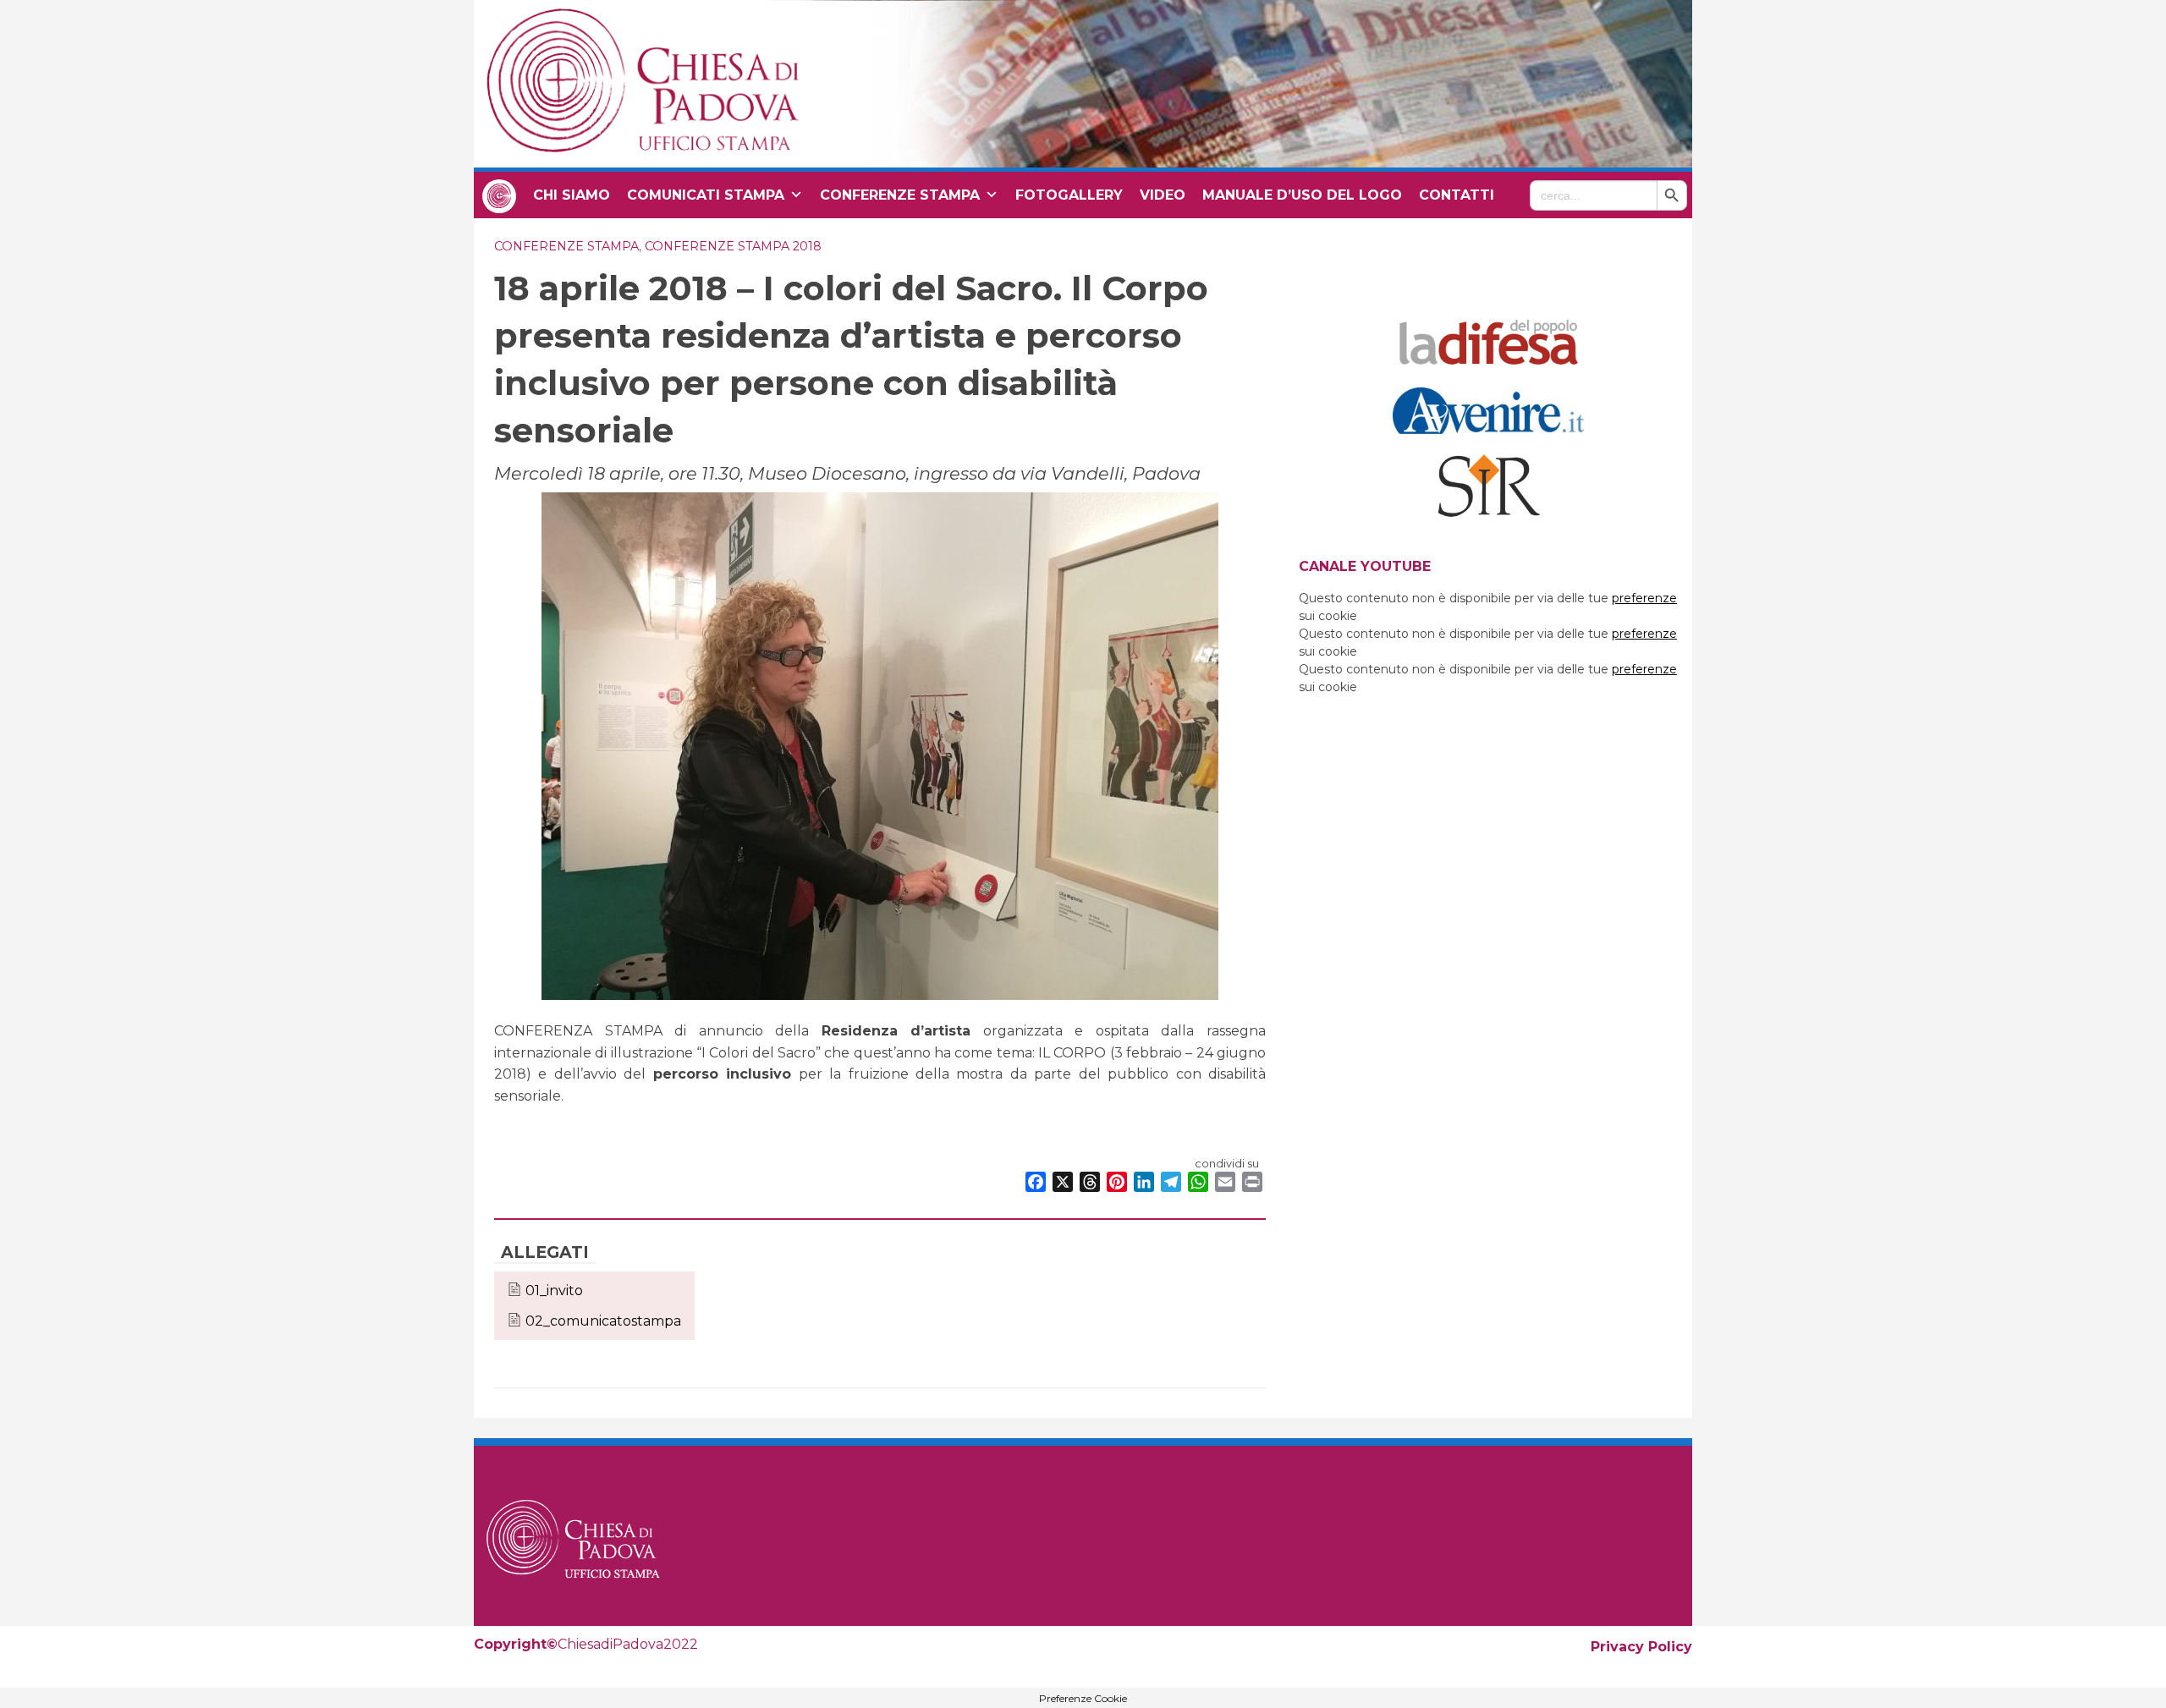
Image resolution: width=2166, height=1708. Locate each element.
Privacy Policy (1641, 1647)
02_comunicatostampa (603, 1321)
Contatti (1457, 195)
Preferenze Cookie (1083, 1699)
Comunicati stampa (706, 195)
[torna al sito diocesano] (499, 195)
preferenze (1644, 598)
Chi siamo (572, 195)
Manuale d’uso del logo (1302, 195)
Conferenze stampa (900, 195)
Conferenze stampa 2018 (733, 246)
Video (1163, 195)
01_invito (554, 1291)
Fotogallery (1069, 195)
